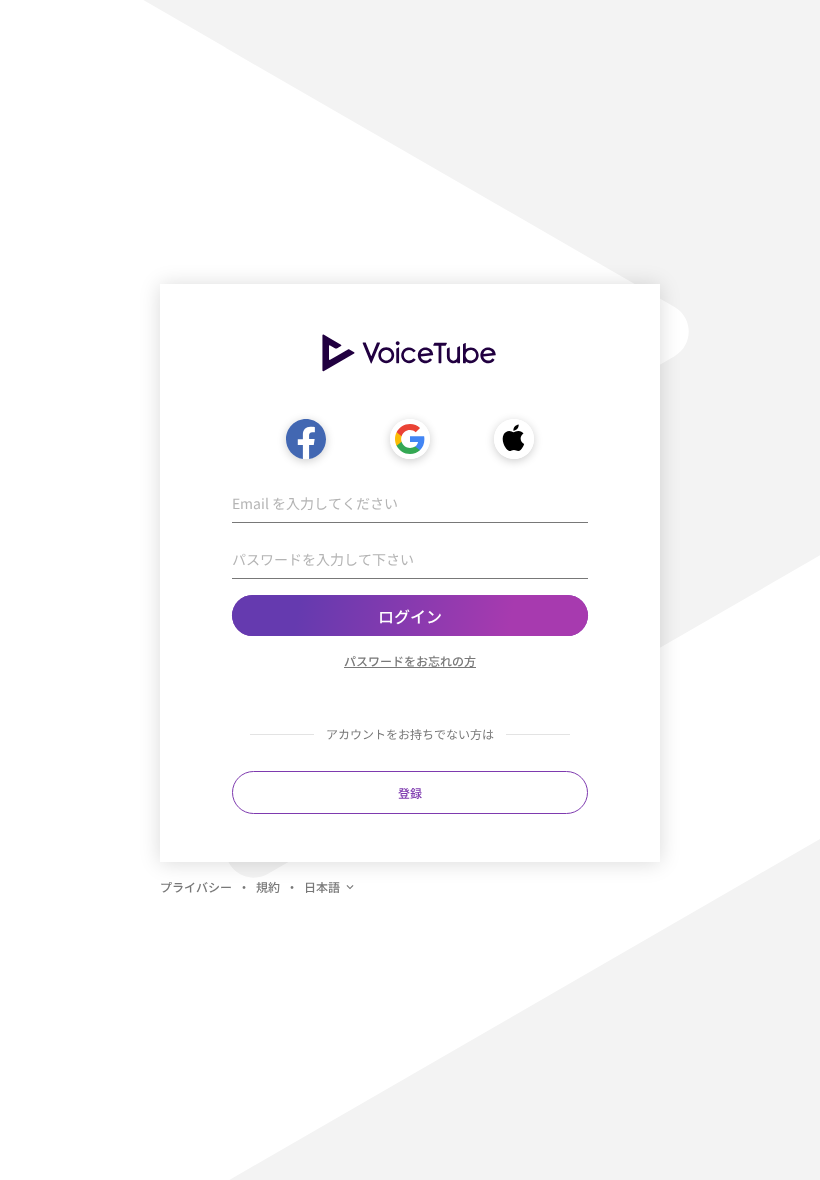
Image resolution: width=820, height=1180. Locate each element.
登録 (410, 792)
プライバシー (196, 886)
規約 (268, 886)
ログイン (410, 616)
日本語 (322, 886)
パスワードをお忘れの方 (410, 660)
